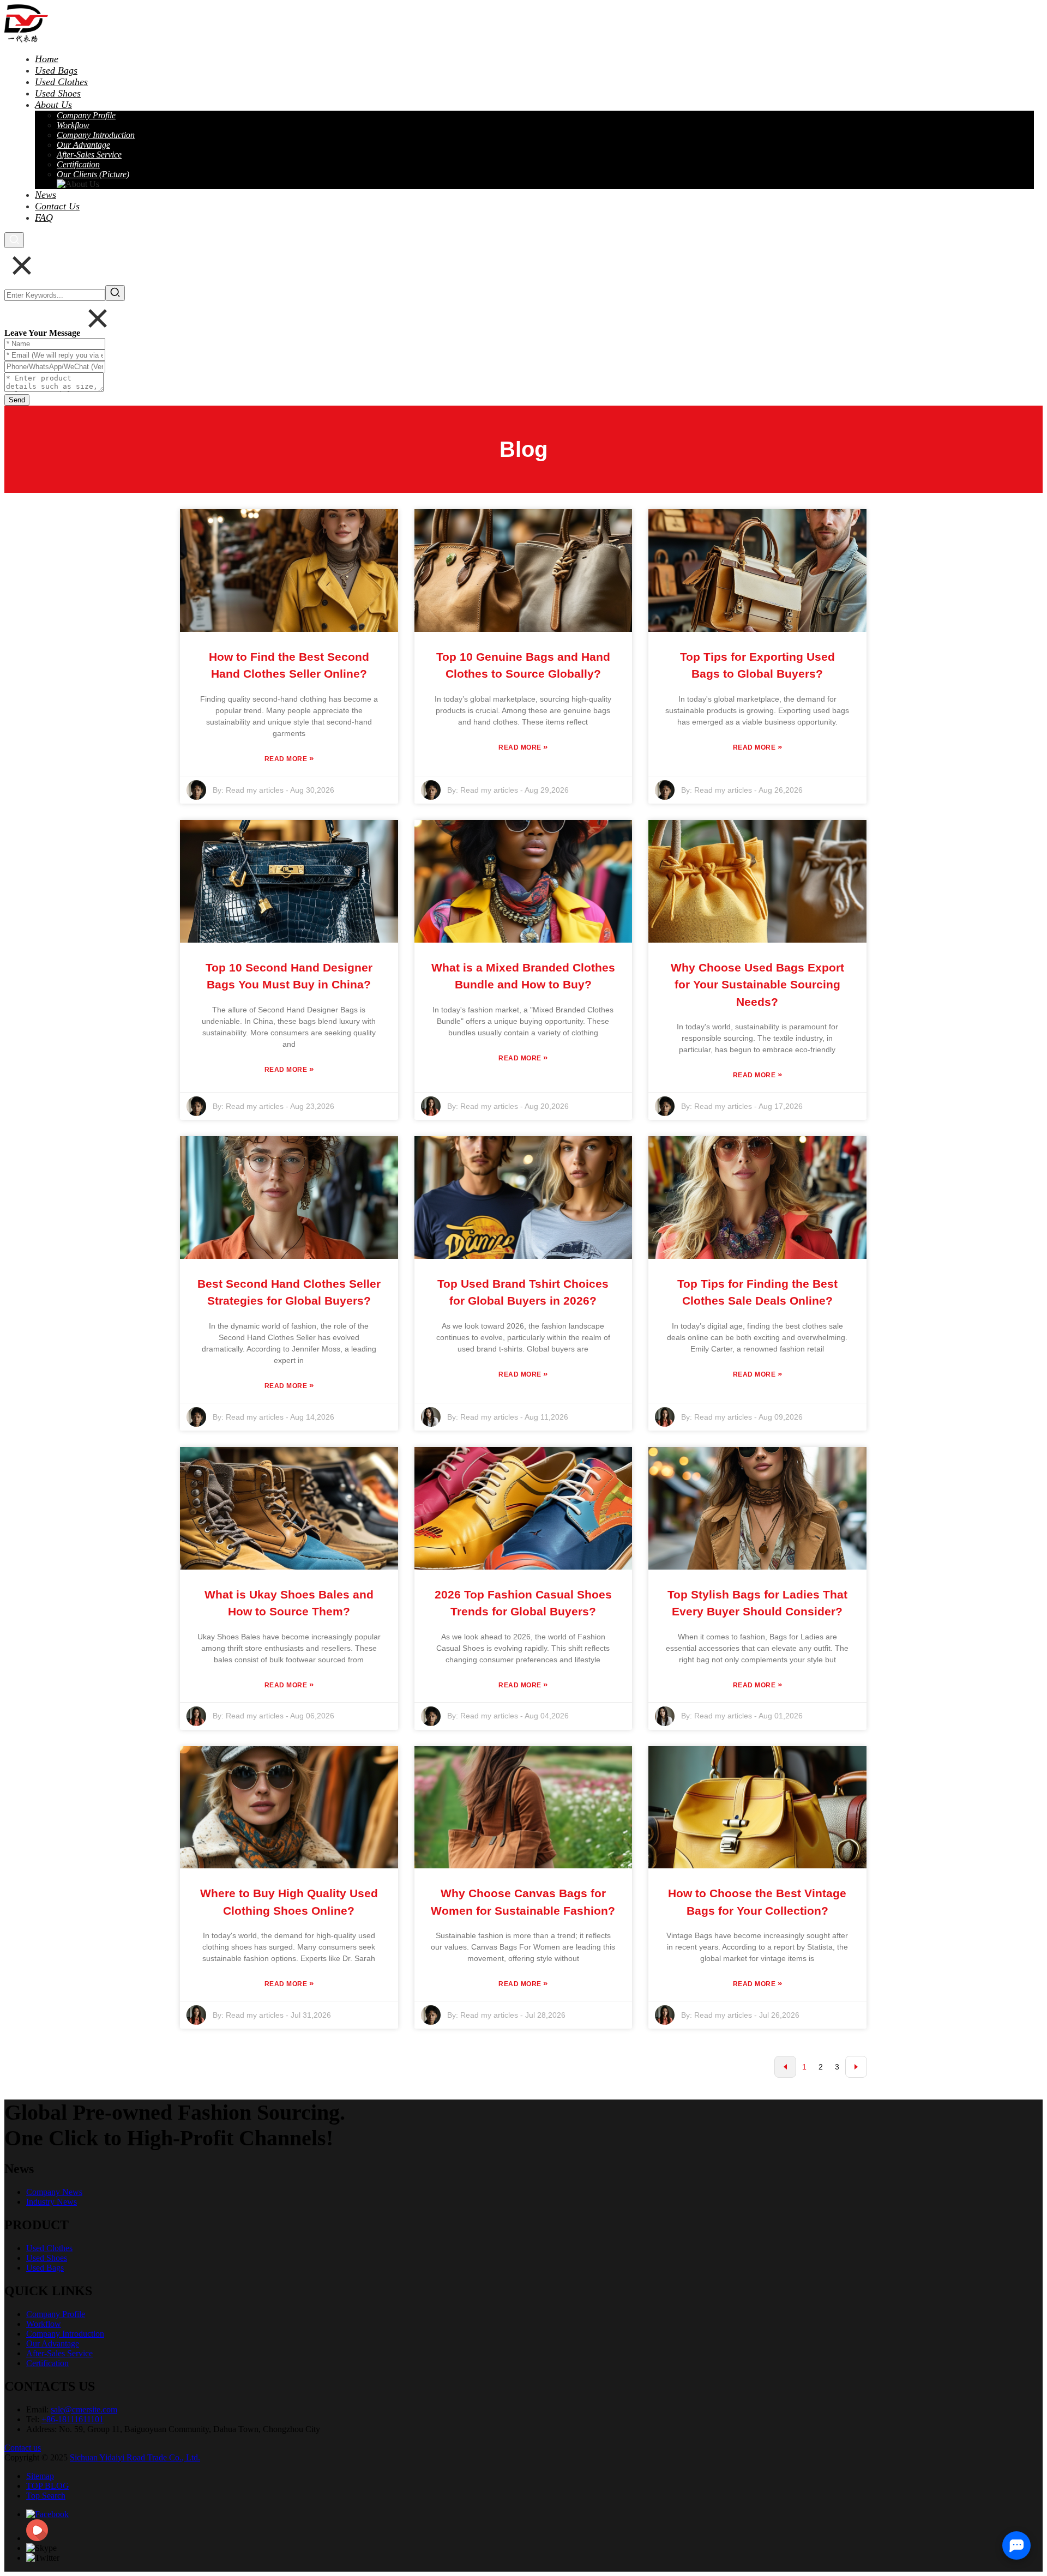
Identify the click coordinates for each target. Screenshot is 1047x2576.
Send (17, 400)
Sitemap (40, 2476)
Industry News (52, 2202)
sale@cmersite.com (84, 2409)
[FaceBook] (47, 2514)
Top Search (46, 2496)
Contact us (23, 2448)
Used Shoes (47, 2258)
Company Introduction (65, 2334)
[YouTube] (37, 2538)
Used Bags (45, 2268)
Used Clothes (49, 2248)
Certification (47, 2363)
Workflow (44, 2324)
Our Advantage (53, 2343)
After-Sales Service (59, 2353)
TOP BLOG (48, 2486)
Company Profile (56, 2314)
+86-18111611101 (73, 2419)
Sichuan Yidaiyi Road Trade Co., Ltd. (135, 2457)
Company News (54, 2192)
